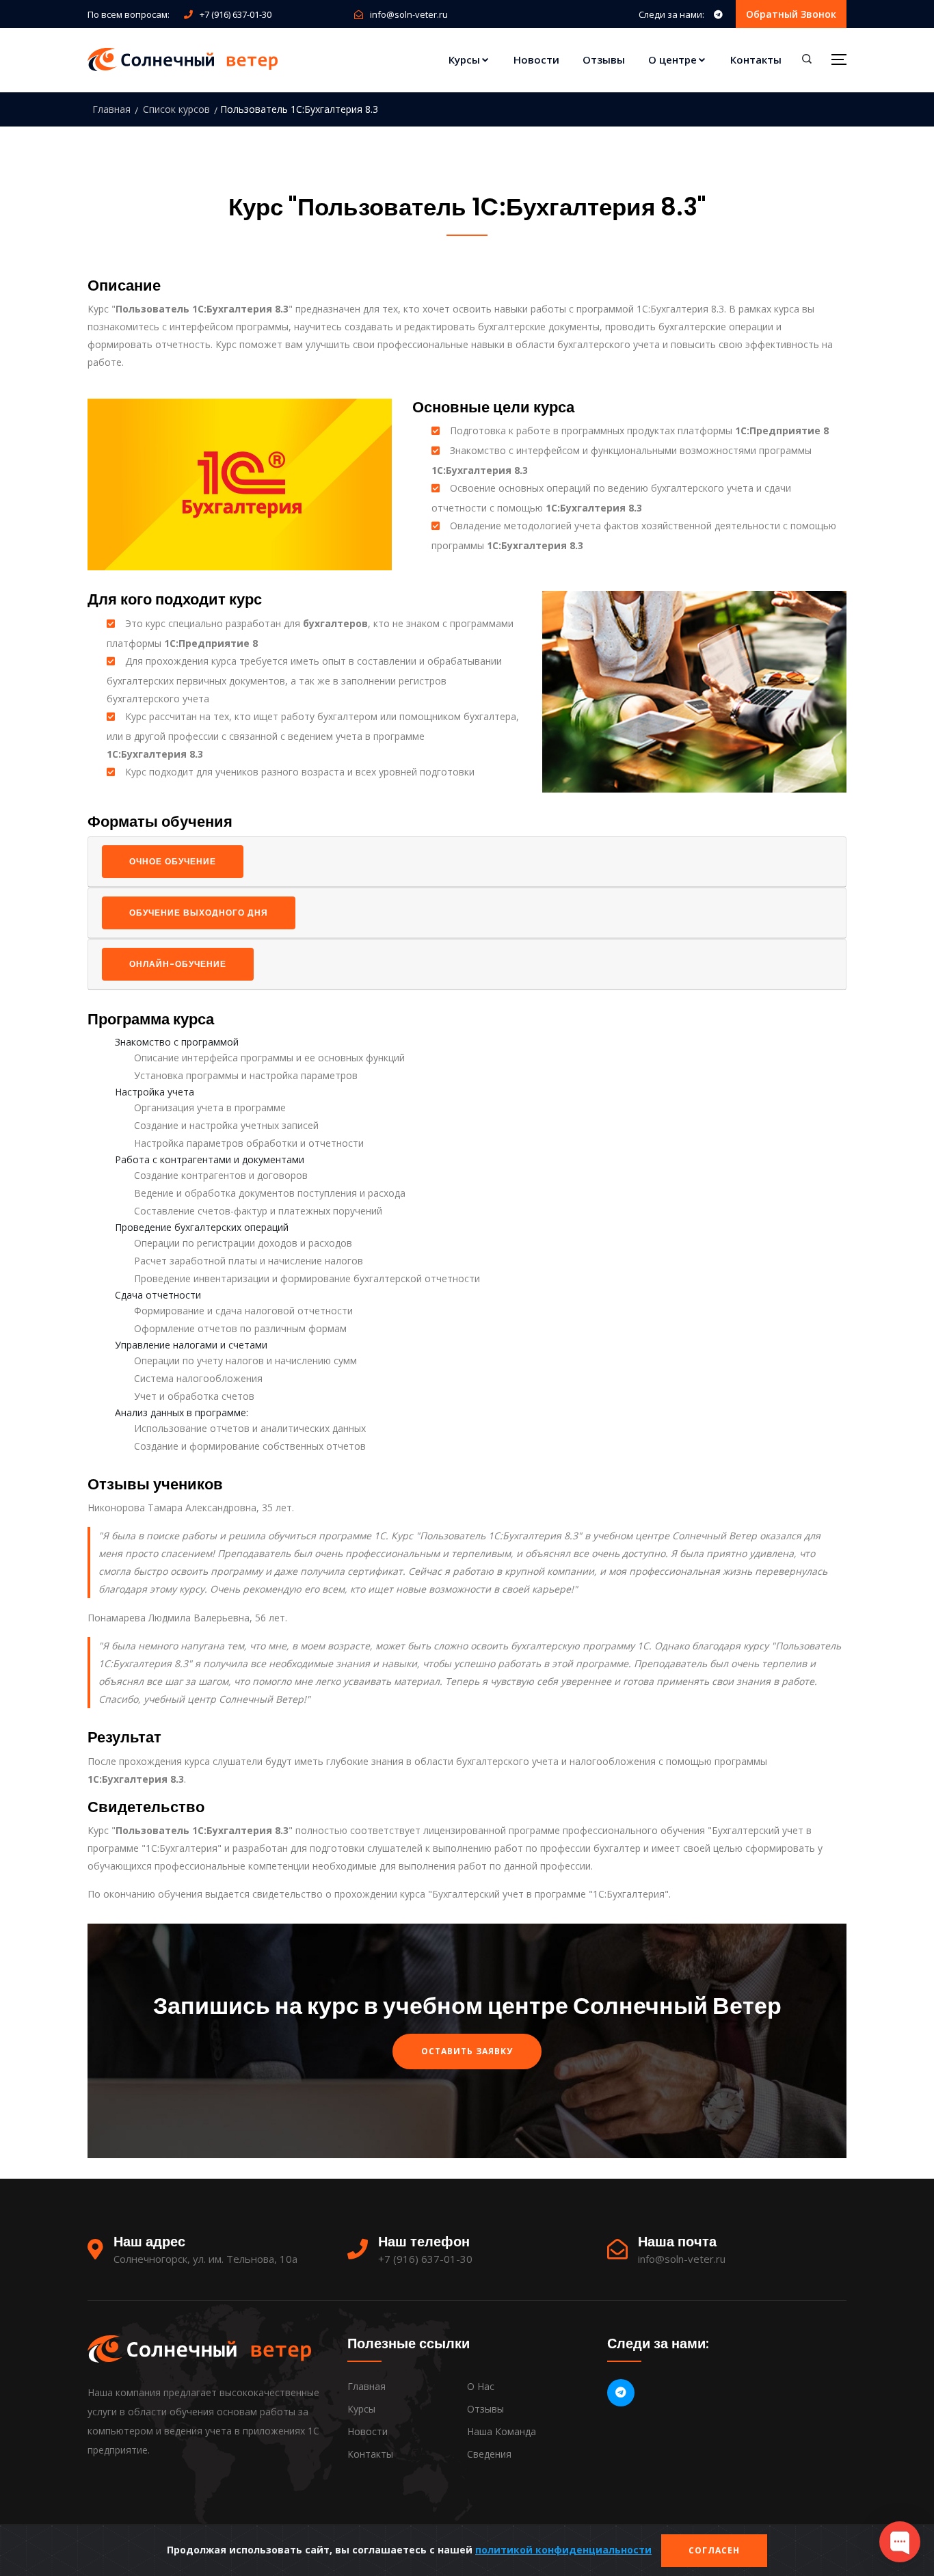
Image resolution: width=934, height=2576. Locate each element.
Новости (536, 59)
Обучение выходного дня (199, 913)
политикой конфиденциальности (563, 2550)
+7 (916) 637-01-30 (236, 14)
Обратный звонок (791, 14)
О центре (672, 59)
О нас (481, 2386)
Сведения (489, 2454)
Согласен (714, 2550)
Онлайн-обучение (178, 964)
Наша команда (502, 2431)
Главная (111, 109)
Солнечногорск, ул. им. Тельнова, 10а (205, 2259)
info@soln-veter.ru (409, 14)
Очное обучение (173, 861)
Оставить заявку (467, 2051)
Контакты (756, 59)
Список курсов (176, 109)
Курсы (464, 59)
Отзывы (604, 59)
